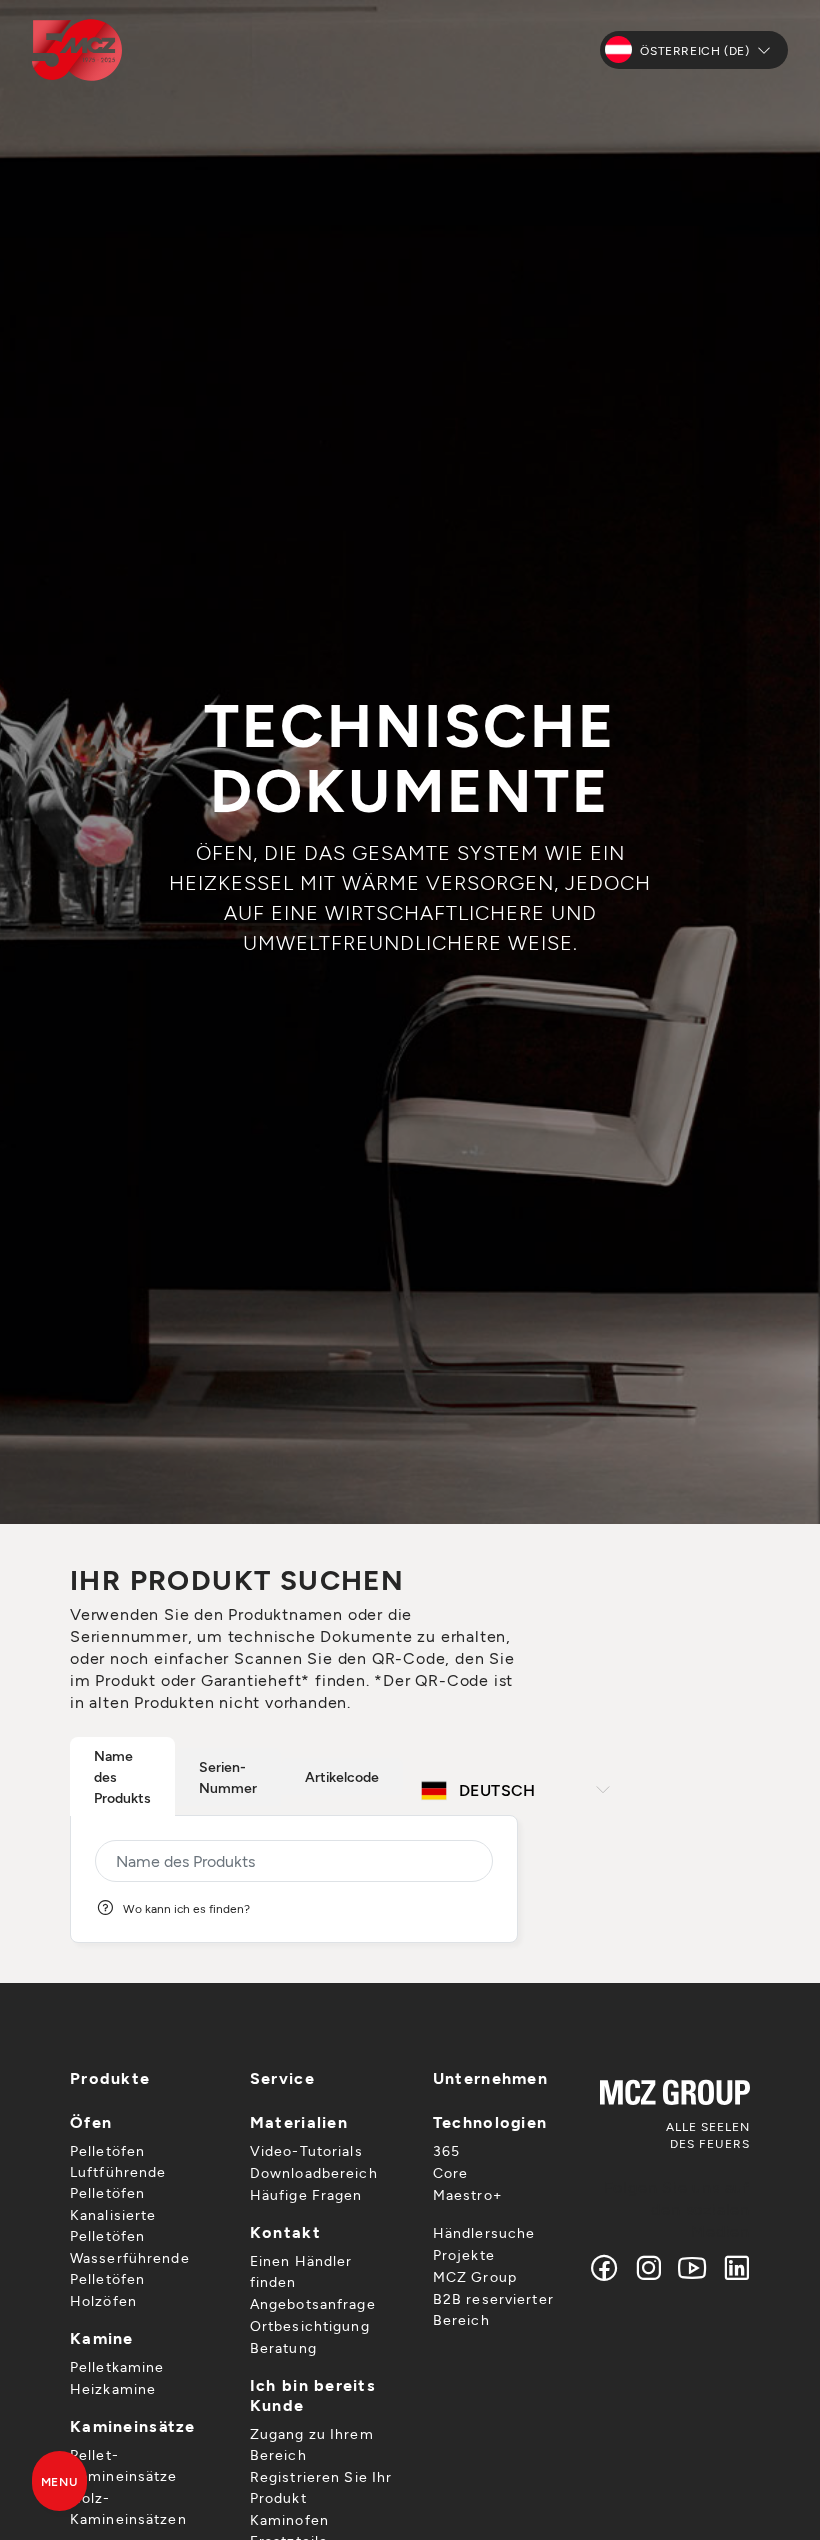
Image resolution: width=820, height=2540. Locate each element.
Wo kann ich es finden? (186, 1908)
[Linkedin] (732, 2267)
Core (450, 2172)
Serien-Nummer (228, 1777)
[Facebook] (605, 2267)
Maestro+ (467, 2194)
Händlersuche (484, 2232)
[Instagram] (649, 2267)
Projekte (464, 2254)
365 (446, 2150)
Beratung (283, 2347)
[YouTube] (693, 2267)
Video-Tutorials (306, 2150)
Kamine (102, 2337)
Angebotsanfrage (313, 2303)
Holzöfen (103, 2300)
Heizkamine (113, 2388)
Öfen (91, 2121)
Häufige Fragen (306, 2194)
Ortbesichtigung (310, 2325)
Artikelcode (342, 1776)
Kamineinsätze (133, 2425)
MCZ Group (475, 2276)
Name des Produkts (122, 1776)
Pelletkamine (117, 2366)
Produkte (110, 2077)
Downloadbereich (314, 2172)
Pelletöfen (107, 2150)
